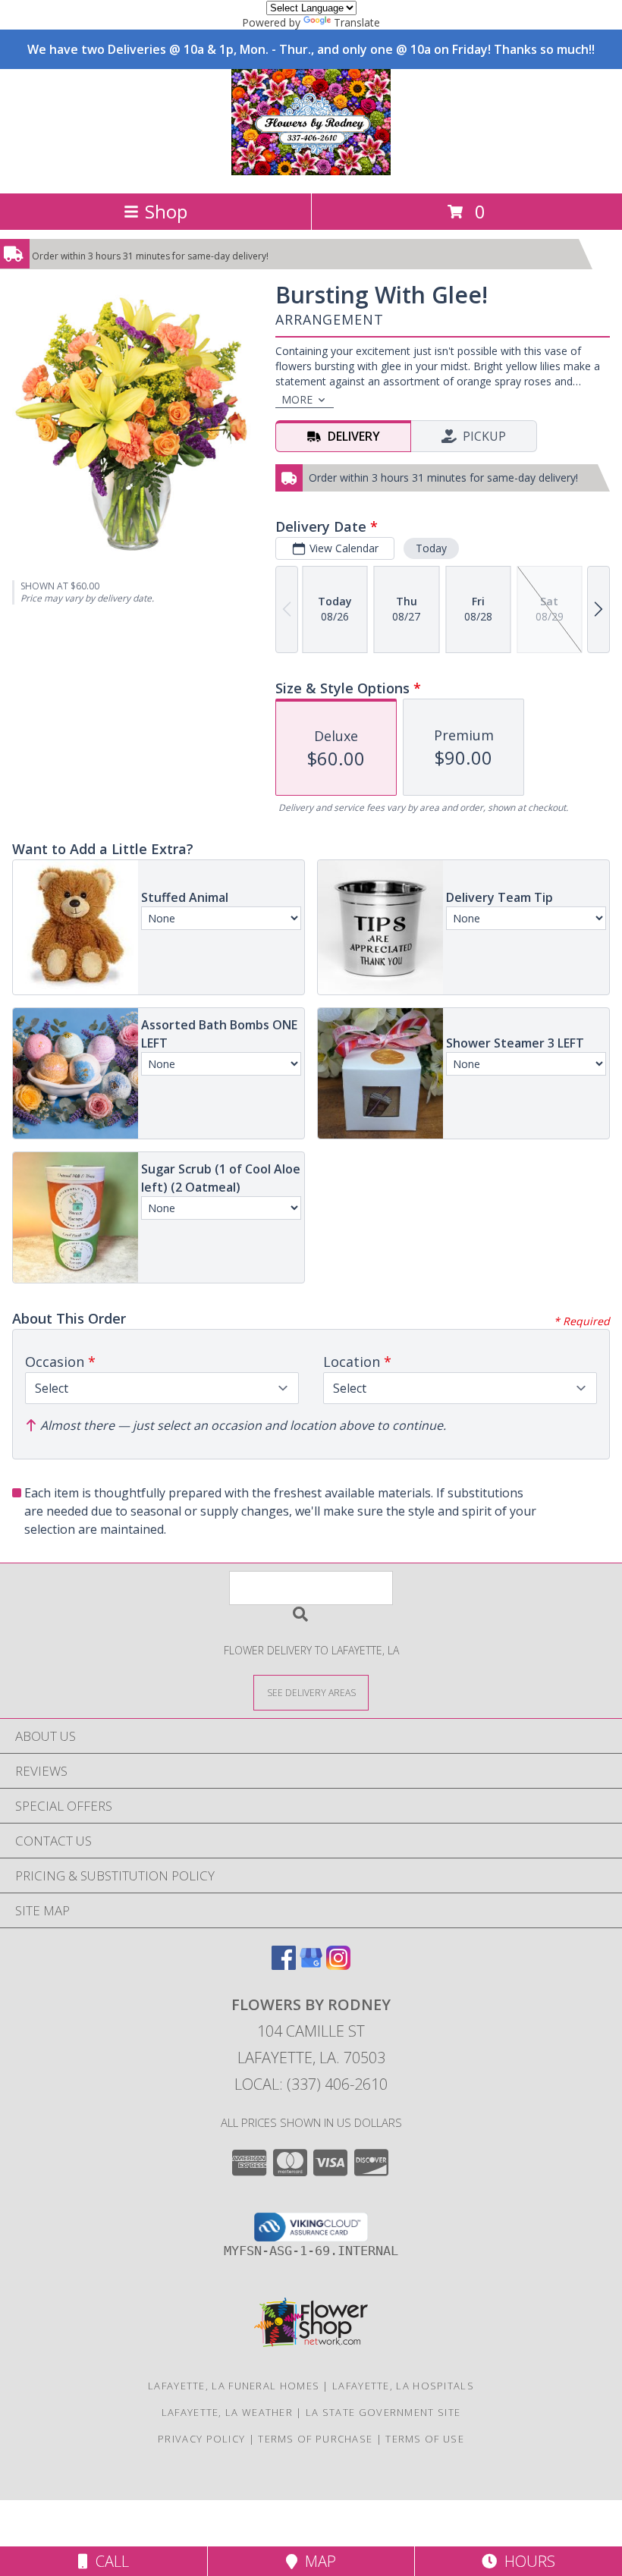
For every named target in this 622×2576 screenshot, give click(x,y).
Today (431, 548)
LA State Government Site (383, 2412)
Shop (166, 211)
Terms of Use (425, 2439)
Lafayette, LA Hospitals (403, 2386)
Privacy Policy (201, 2439)
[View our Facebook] (284, 1965)
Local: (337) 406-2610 (311, 2084)
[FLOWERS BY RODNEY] (311, 171)
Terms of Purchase (315, 2439)
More (297, 399)
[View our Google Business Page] (311, 1965)
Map (317, 2561)
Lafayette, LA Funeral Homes (234, 2386)
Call (108, 2561)
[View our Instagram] (338, 1965)
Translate (357, 22)
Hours (526, 2561)
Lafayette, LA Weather (227, 2412)
